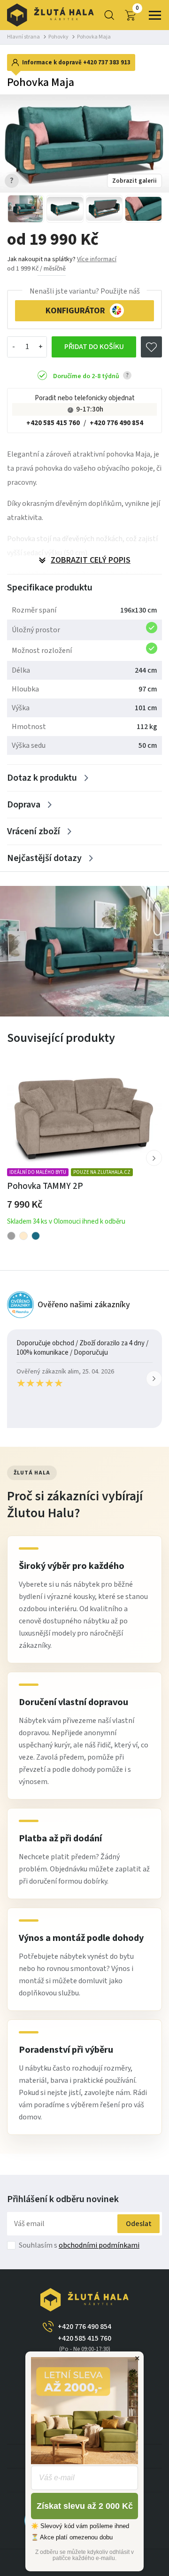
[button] (154, 1158)
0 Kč (137, 8)
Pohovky (58, 37)
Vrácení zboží (34, 831)
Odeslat (139, 2224)
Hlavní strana (23, 37)
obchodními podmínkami (99, 2245)
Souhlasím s (79, 2245)
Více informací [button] (97, 259)
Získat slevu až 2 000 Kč (85, 2506)
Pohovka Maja (94, 37)
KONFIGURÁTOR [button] (75, 311)
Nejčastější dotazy (44, 858)
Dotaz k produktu (42, 778)
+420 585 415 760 (53, 423)
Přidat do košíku (94, 347)
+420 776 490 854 (116, 423)
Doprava (24, 805)
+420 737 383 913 (107, 62)
